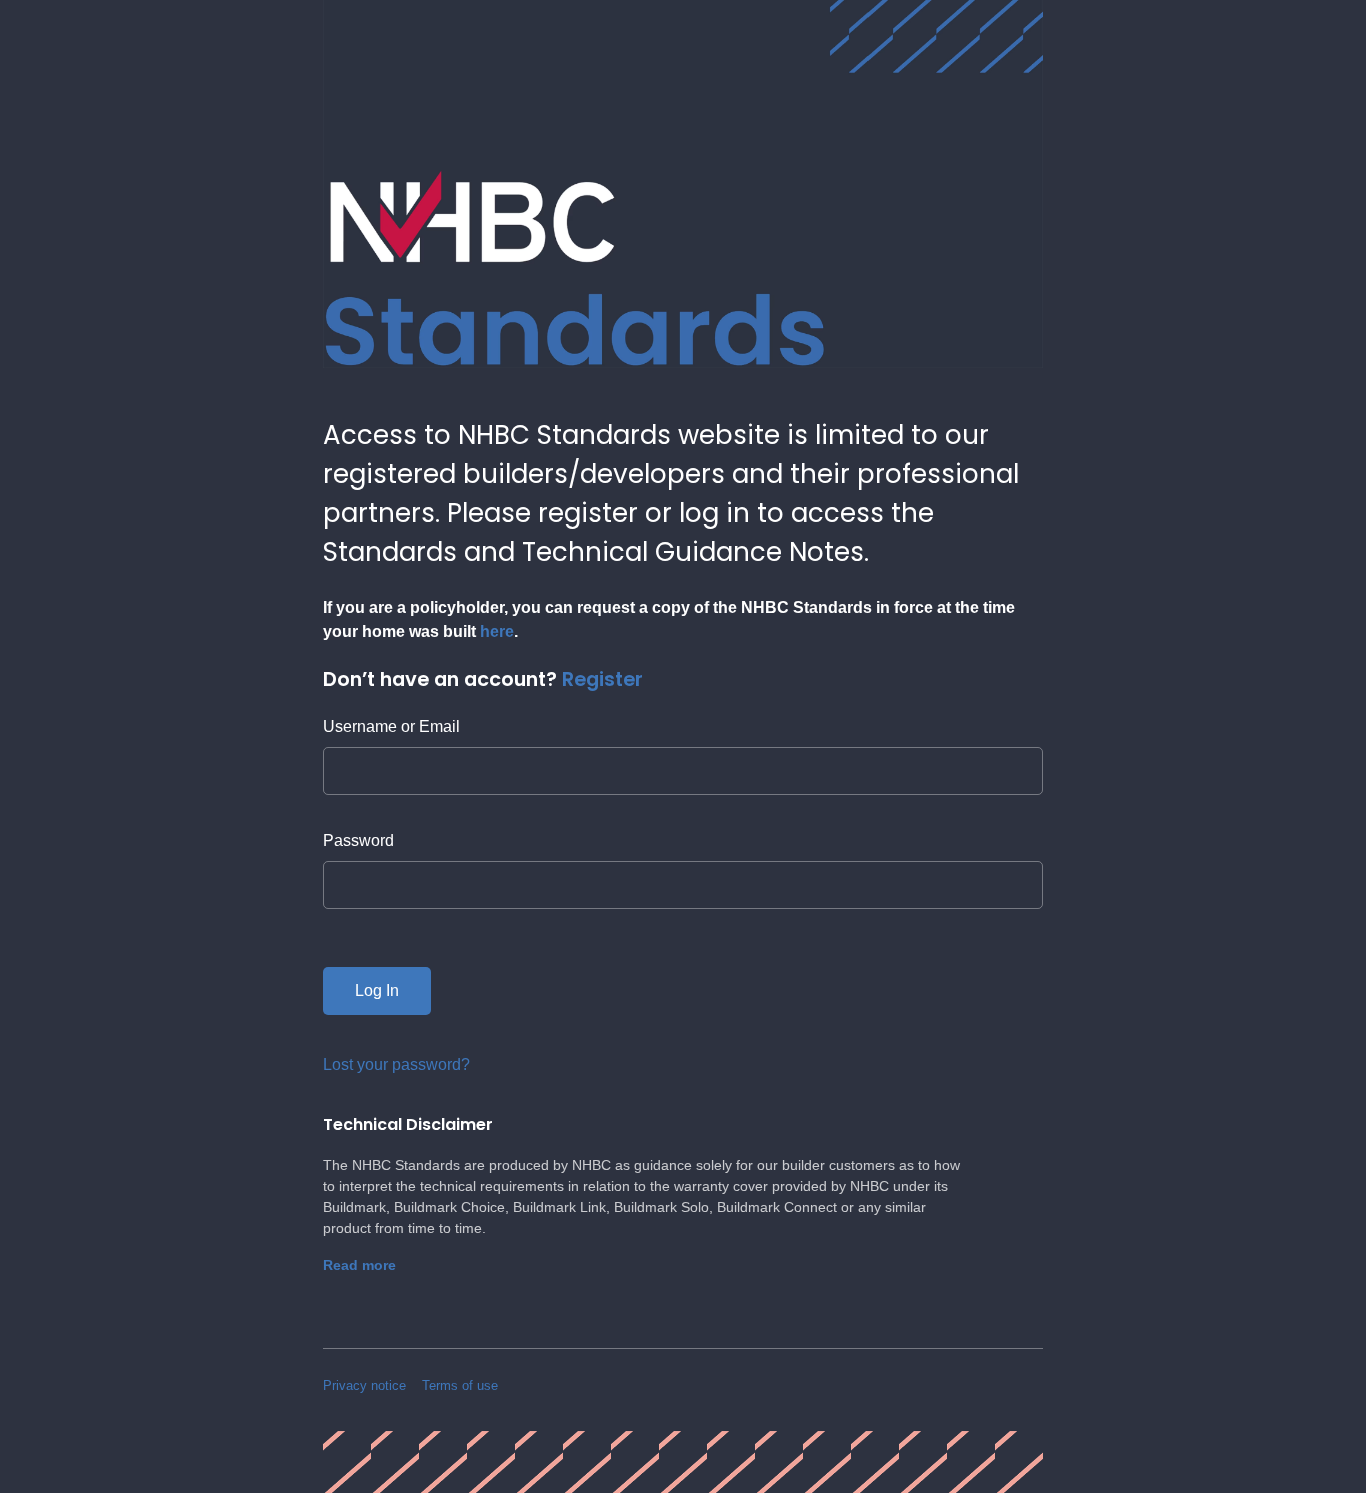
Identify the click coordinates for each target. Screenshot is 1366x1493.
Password (358, 840)
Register (602, 679)
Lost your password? (396, 1064)
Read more (359, 1265)
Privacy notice (364, 1385)
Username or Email (391, 726)
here (497, 631)
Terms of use (460, 1385)
